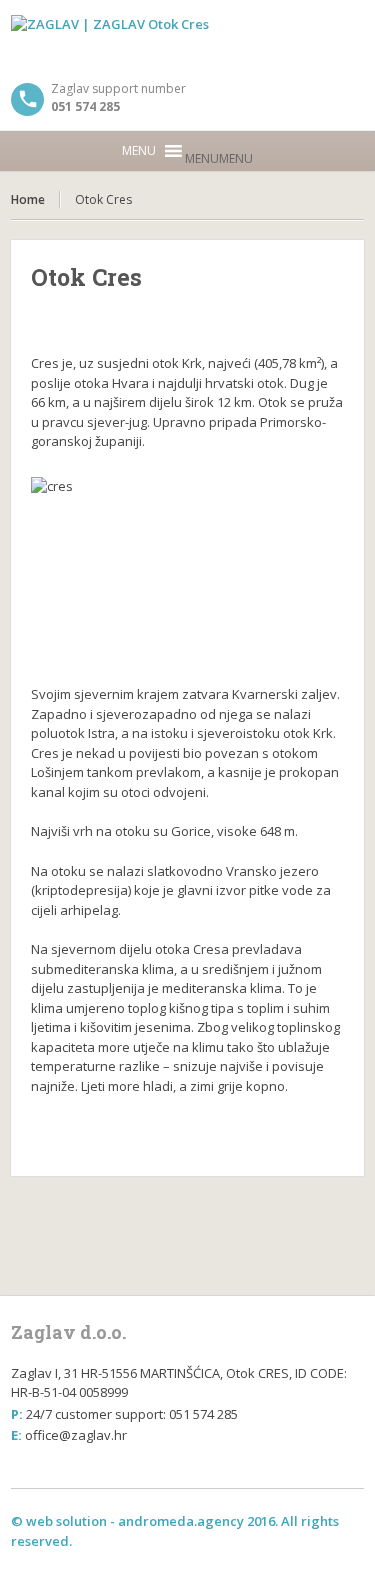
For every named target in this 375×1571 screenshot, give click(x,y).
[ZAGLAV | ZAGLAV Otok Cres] (187, 40)
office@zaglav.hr (76, 1435)
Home (28, 199)
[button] (219, 158)
